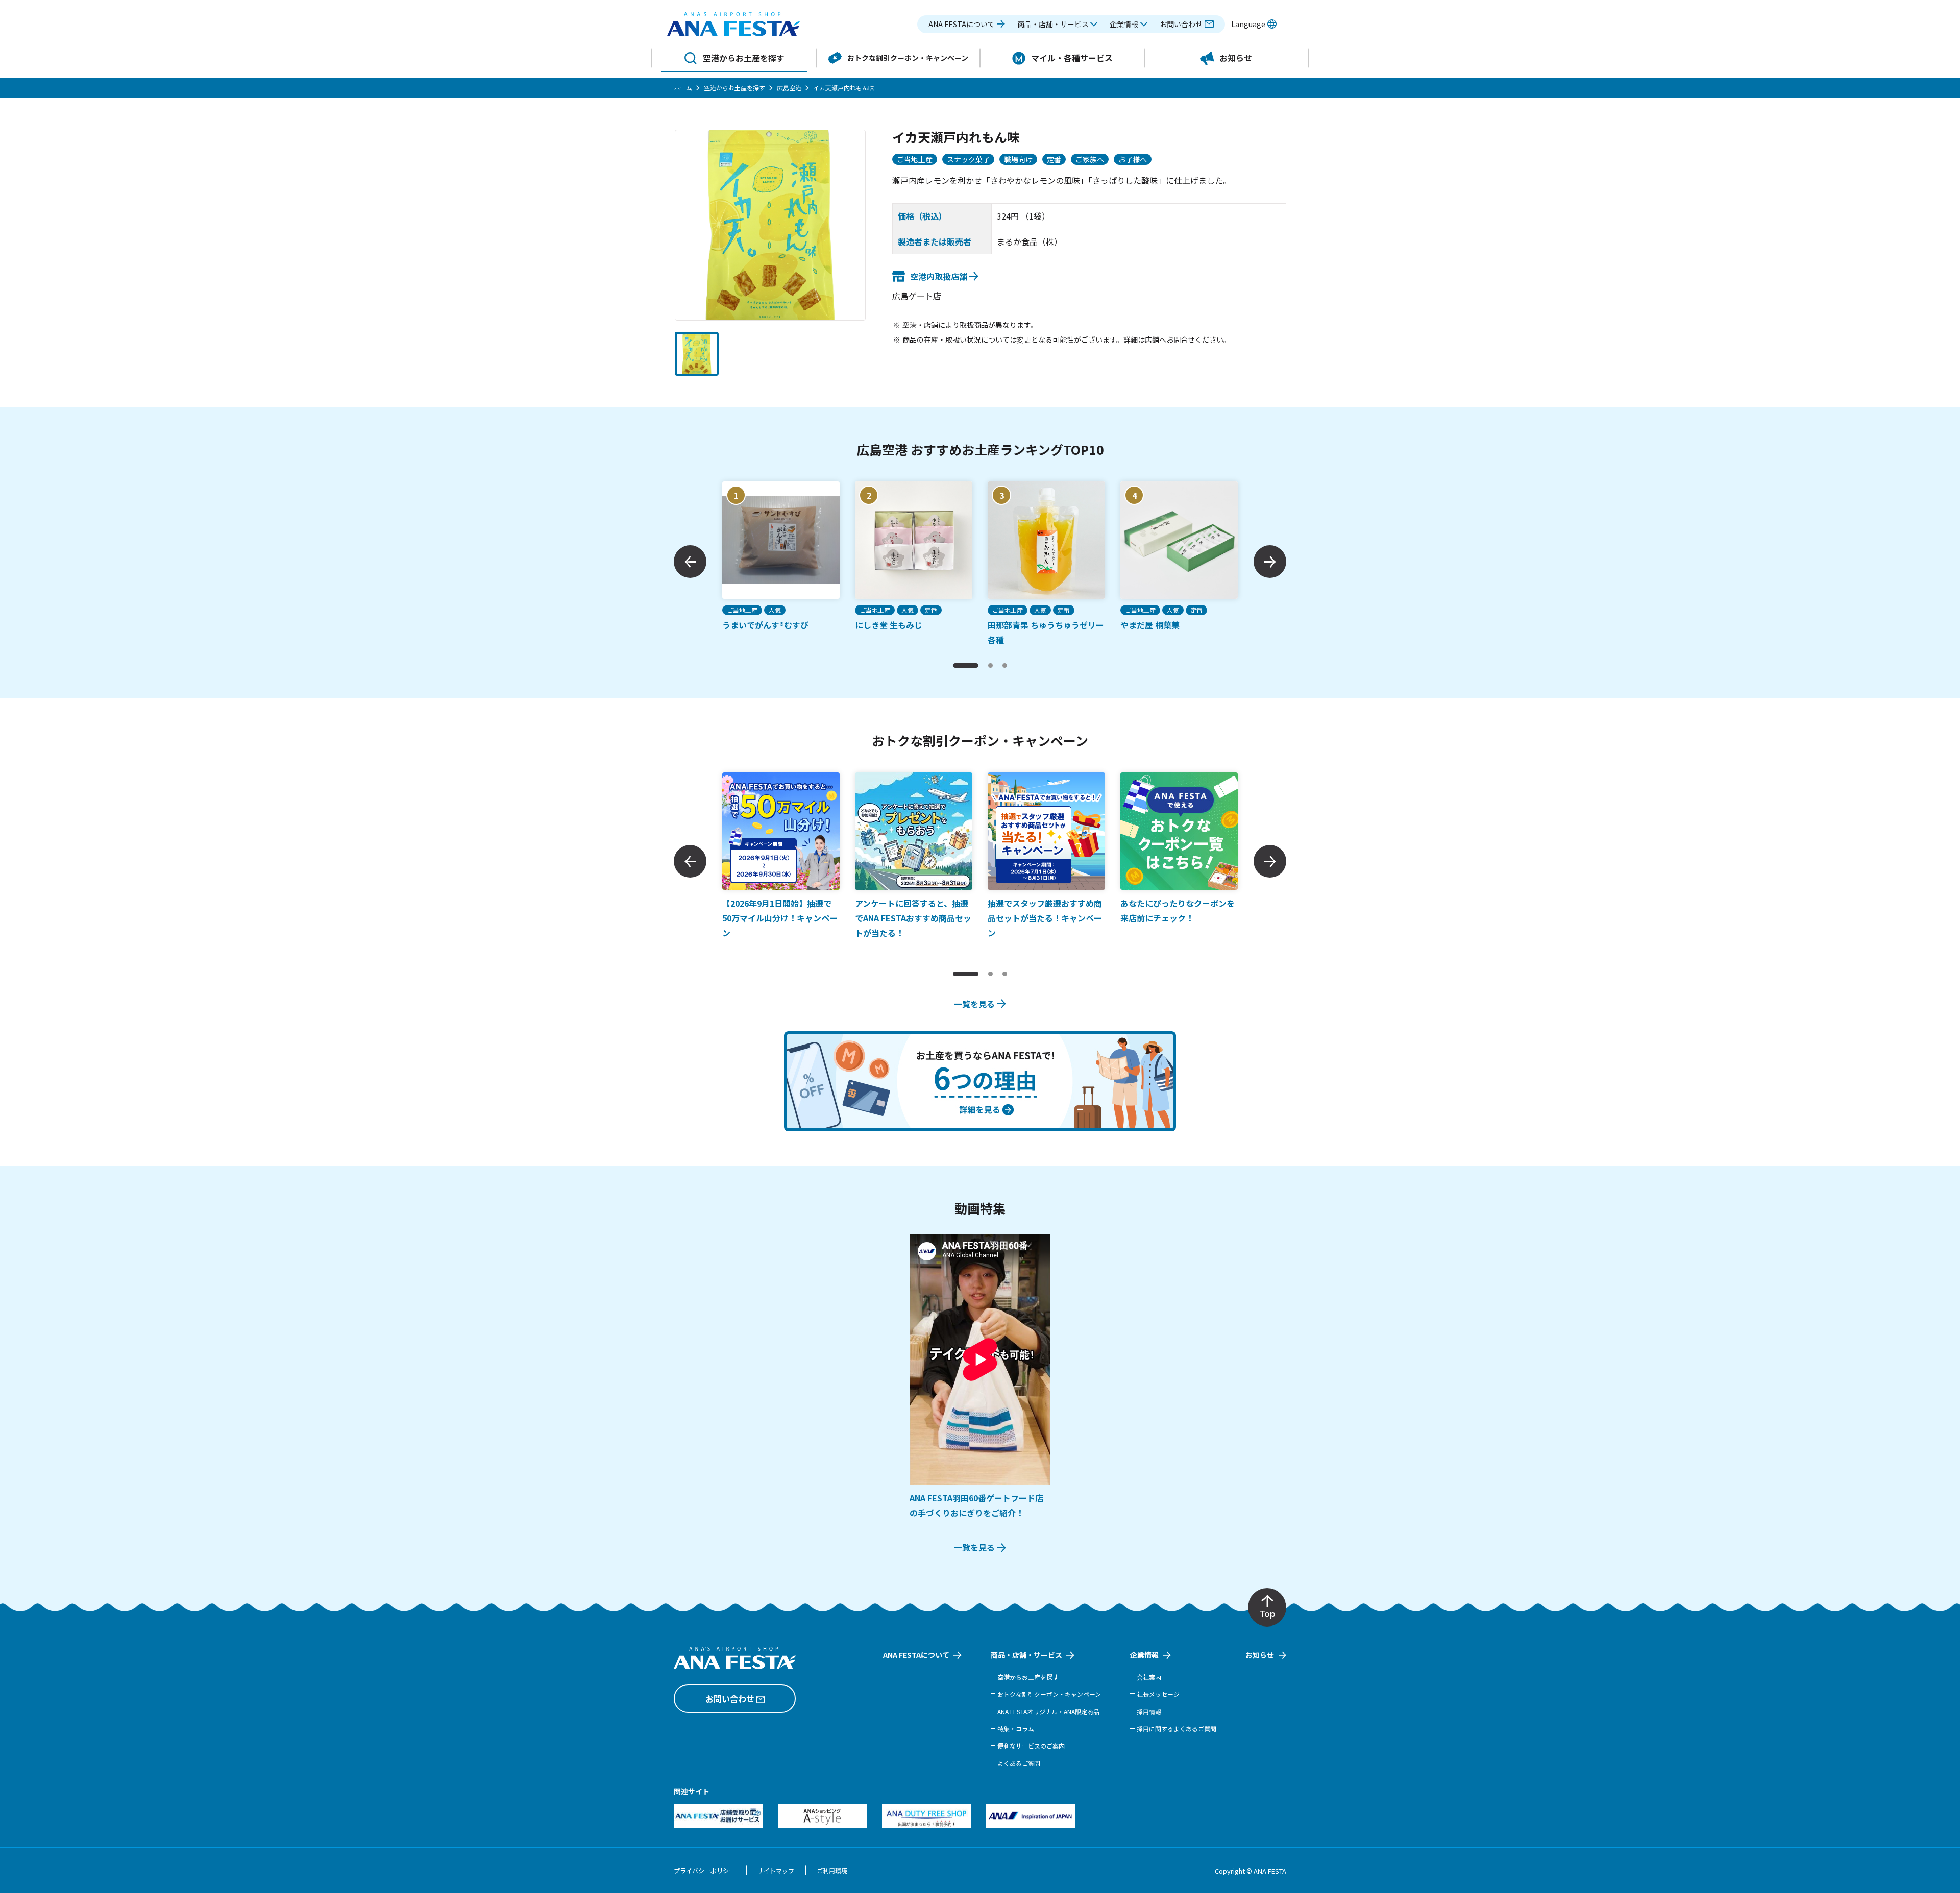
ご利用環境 (832, 1870)
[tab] (966, 665)
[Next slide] (1270, 562)
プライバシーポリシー (704, 1870)
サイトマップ (776, 1870)
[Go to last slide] (690, 562)
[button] (1058, 24)
